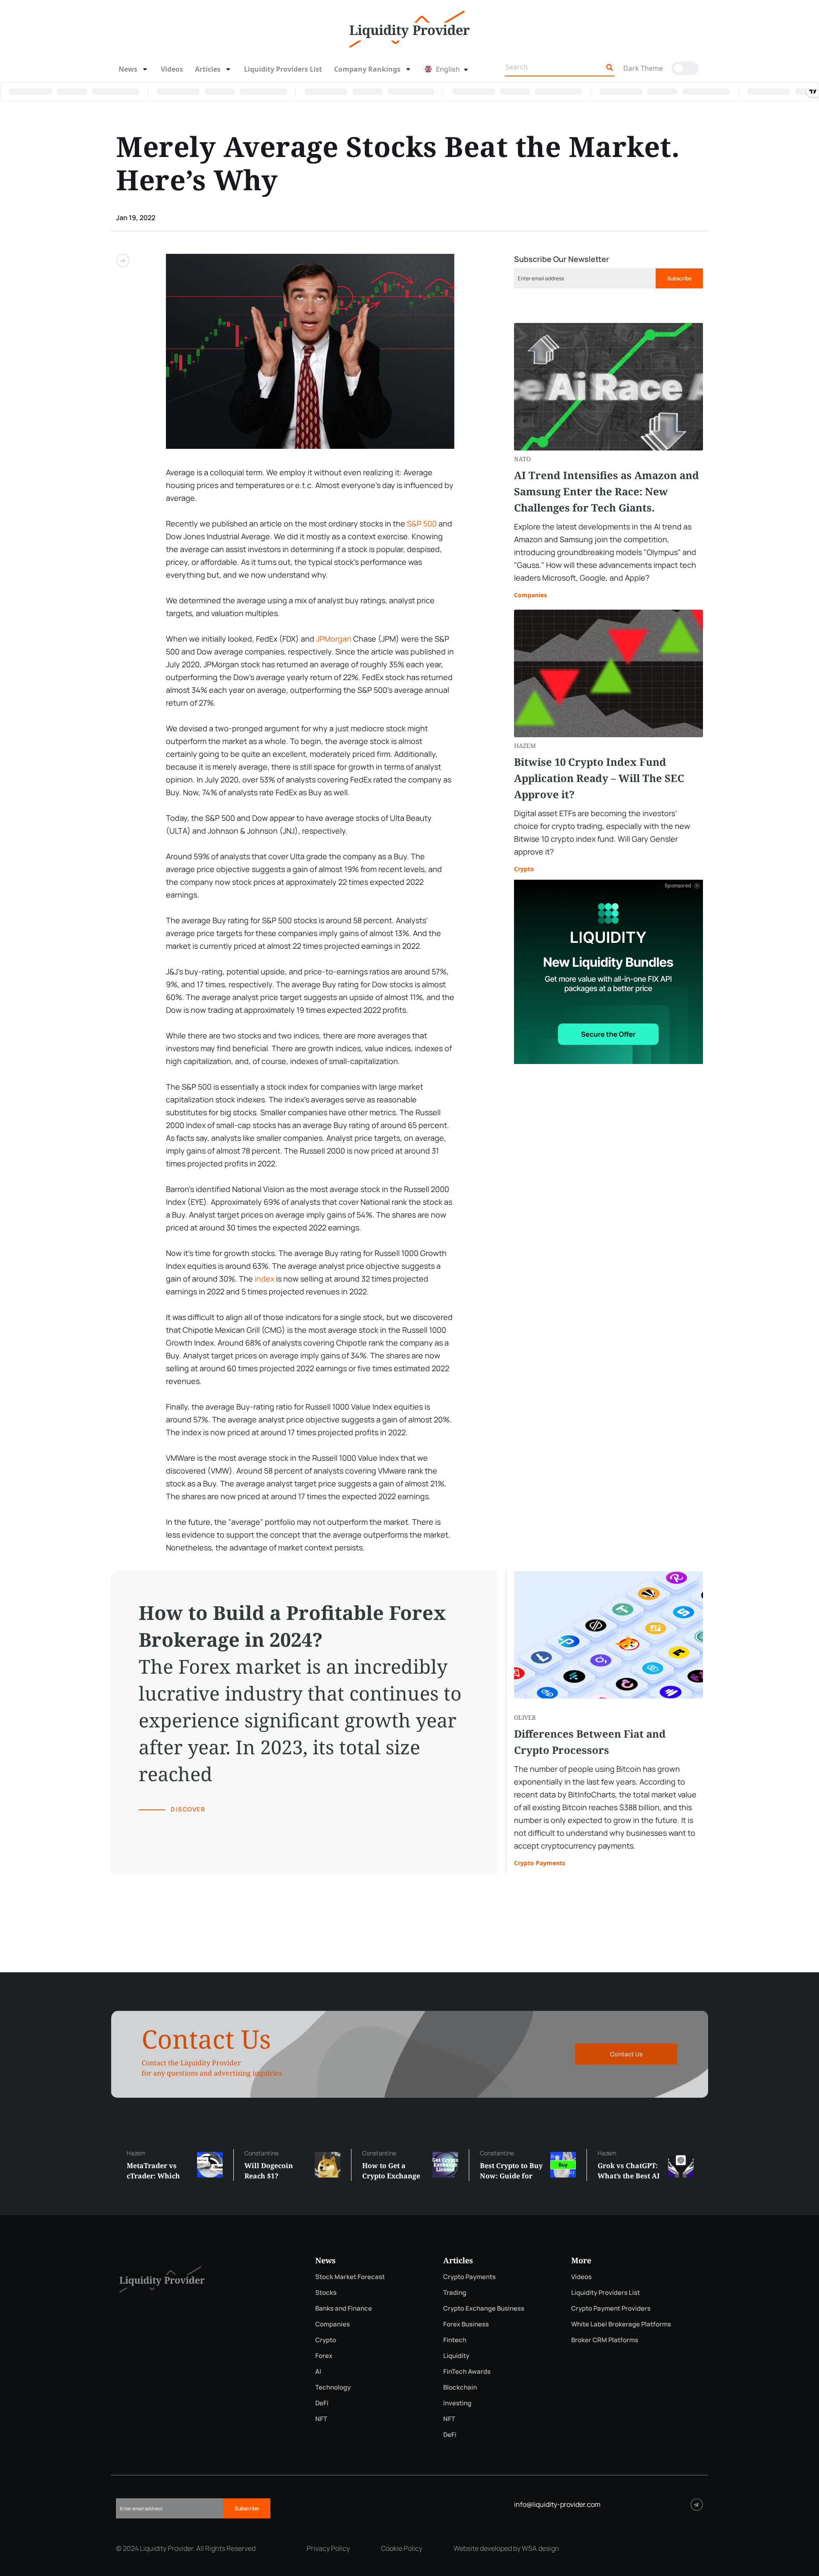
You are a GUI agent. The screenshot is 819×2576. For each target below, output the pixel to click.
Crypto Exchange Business (484, 2308)
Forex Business (466, 2324)
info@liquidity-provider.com (557, 2504)
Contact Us (626, 2054)
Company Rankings (367, 69)
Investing (457, 2403)
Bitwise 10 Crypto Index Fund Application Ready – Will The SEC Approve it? (599, 778)
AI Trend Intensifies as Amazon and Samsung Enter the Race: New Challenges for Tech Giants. (607, 491)
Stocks (326, 2293)
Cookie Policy (402, 2548)
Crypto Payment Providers (611, 2308)
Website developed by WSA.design (506, 2548)
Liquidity (456, 2356)
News (128, 69)
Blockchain (460, 2387)
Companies (530, 595)
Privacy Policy (328, 2548)
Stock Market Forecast (350, 2277)
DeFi (322, 2403)
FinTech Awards (467, 2371)
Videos (172, 69)
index (264, 1279)
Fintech (455, 2340)
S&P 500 (422, 523)
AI (318, 2371)
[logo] (409, 28)
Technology (333, 2387)
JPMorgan (334, 639)
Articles (208, 69)
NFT (321, 2419)
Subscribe (679, 278)
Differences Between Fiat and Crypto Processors (590, 1742)
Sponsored (678, 886)
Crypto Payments (540, 1863)
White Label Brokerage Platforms (621, 2324)
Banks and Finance (344, 2308)
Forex (324, 2356)
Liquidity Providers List (283, 69)
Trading (455, 2293)
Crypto (524, 869)
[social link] (697, 2505)
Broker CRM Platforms (605, 2340)
